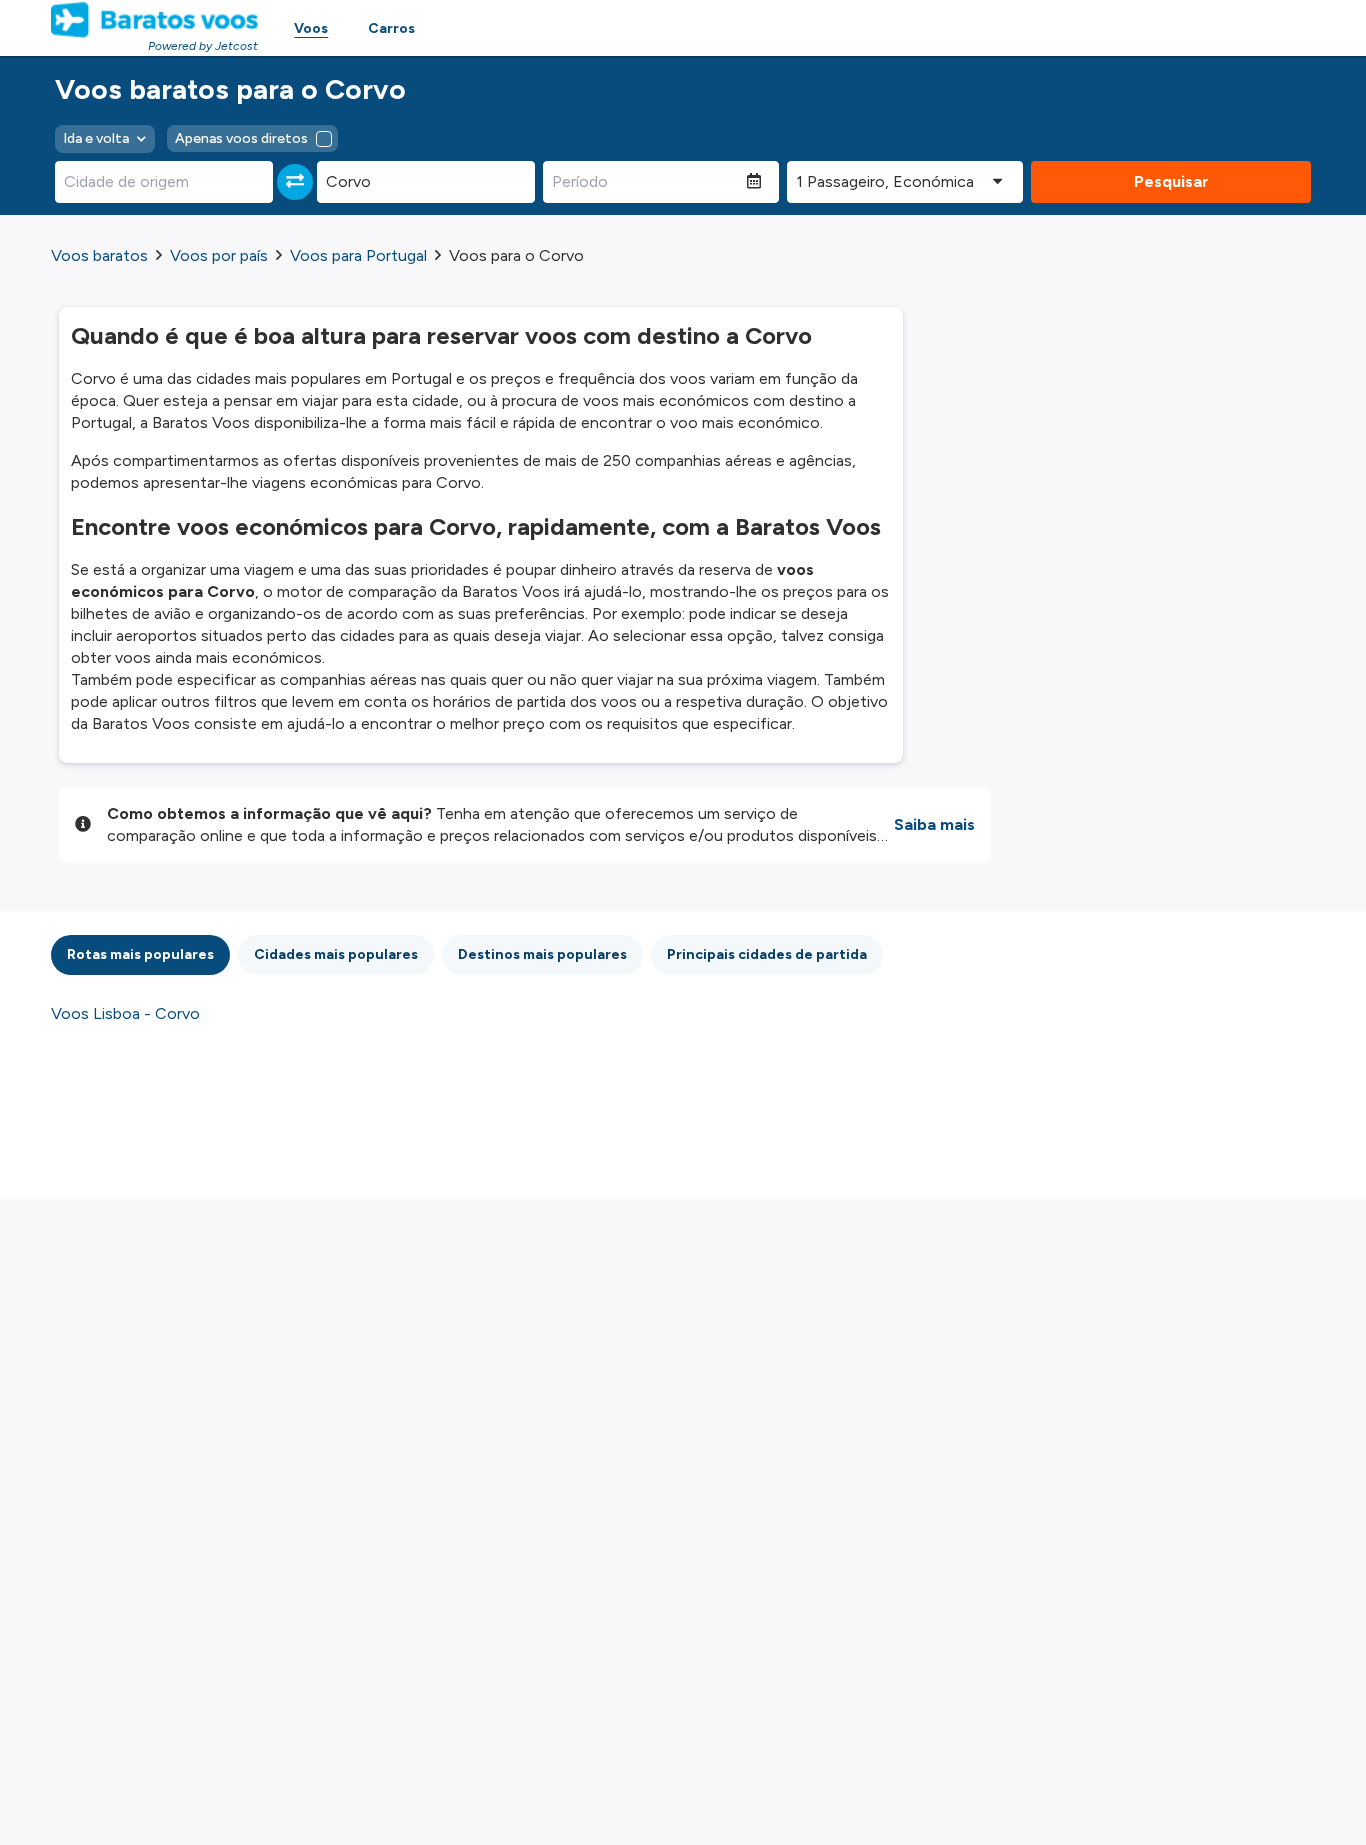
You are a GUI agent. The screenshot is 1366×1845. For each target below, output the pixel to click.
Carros (391, 28)
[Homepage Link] (154, 20)
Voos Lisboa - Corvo (125, 1013)
